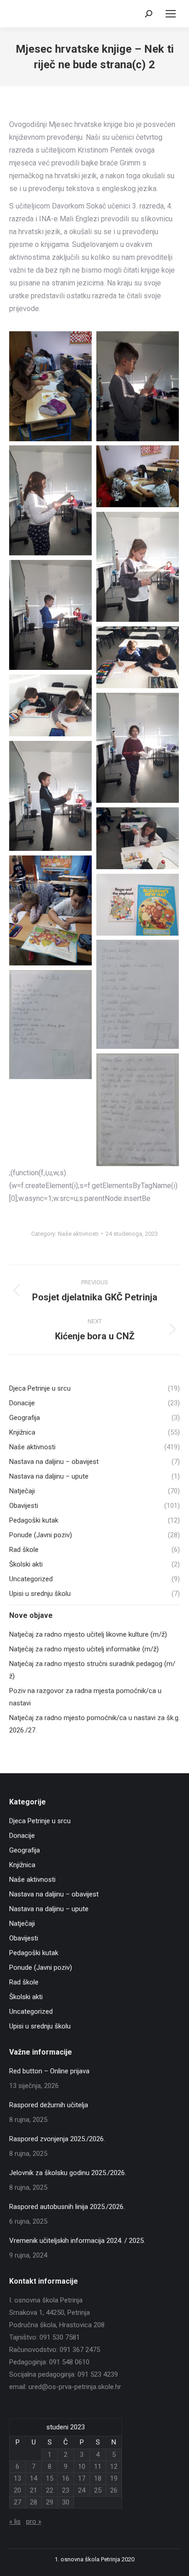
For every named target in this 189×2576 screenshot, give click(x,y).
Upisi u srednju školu (40, 2026)
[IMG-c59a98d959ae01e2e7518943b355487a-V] (50, 796)
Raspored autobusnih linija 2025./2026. (67, 2207)
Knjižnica (22, 1865)
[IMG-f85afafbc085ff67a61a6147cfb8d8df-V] (138, 905)
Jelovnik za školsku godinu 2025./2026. (68, 2173)
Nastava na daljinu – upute (49, 1909)
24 (82, 2490)
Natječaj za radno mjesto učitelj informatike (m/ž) (84, 1649)
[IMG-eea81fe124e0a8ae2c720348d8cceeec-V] (50, 910)
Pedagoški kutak (34, 1953)
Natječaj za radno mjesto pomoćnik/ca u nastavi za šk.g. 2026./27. (94, 1724)
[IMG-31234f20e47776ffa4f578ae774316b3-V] (50, 615)
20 (17, 2490)
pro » (34, 2521)
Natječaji (22, 1924)
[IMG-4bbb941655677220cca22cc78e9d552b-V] (50, 386)
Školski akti (26, 1997)
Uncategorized (31, 2011)
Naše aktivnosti (78, 1234)
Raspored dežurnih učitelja (49, 2105)
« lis (15, 2521)
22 (50, 2490)
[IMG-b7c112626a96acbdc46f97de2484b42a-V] (138, 748)
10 (82, 2466)
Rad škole (24, 1982)
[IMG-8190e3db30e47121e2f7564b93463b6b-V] (138, 567)
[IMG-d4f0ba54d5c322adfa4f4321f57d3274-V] (138, 838)
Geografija (25, 1850)
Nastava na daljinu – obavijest (54, 1894)
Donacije (22, 1836)
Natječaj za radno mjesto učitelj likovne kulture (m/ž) (88, 1634)
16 (66, 2478)
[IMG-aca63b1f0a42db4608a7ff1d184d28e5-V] (50, 705)
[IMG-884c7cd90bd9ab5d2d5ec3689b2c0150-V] (138, 476)
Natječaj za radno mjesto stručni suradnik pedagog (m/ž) (92, 1670)
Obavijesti (24, 1938)
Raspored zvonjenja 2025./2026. (57, 2139)
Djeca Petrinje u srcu (40, 1821)
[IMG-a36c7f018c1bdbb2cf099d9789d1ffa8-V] (138, 657)
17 (82, 2478)
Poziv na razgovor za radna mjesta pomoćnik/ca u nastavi (85, 1697)
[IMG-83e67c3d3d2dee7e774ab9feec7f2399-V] (138, 386)
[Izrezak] (138, 1110)
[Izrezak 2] (138, 994)
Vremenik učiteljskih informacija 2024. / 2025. (77, 2241)
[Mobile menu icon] (171, 14)
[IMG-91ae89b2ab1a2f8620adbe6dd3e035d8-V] (50, 500)
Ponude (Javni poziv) (41, 1968)
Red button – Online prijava (49, 2071)
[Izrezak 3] (50, 1025)
